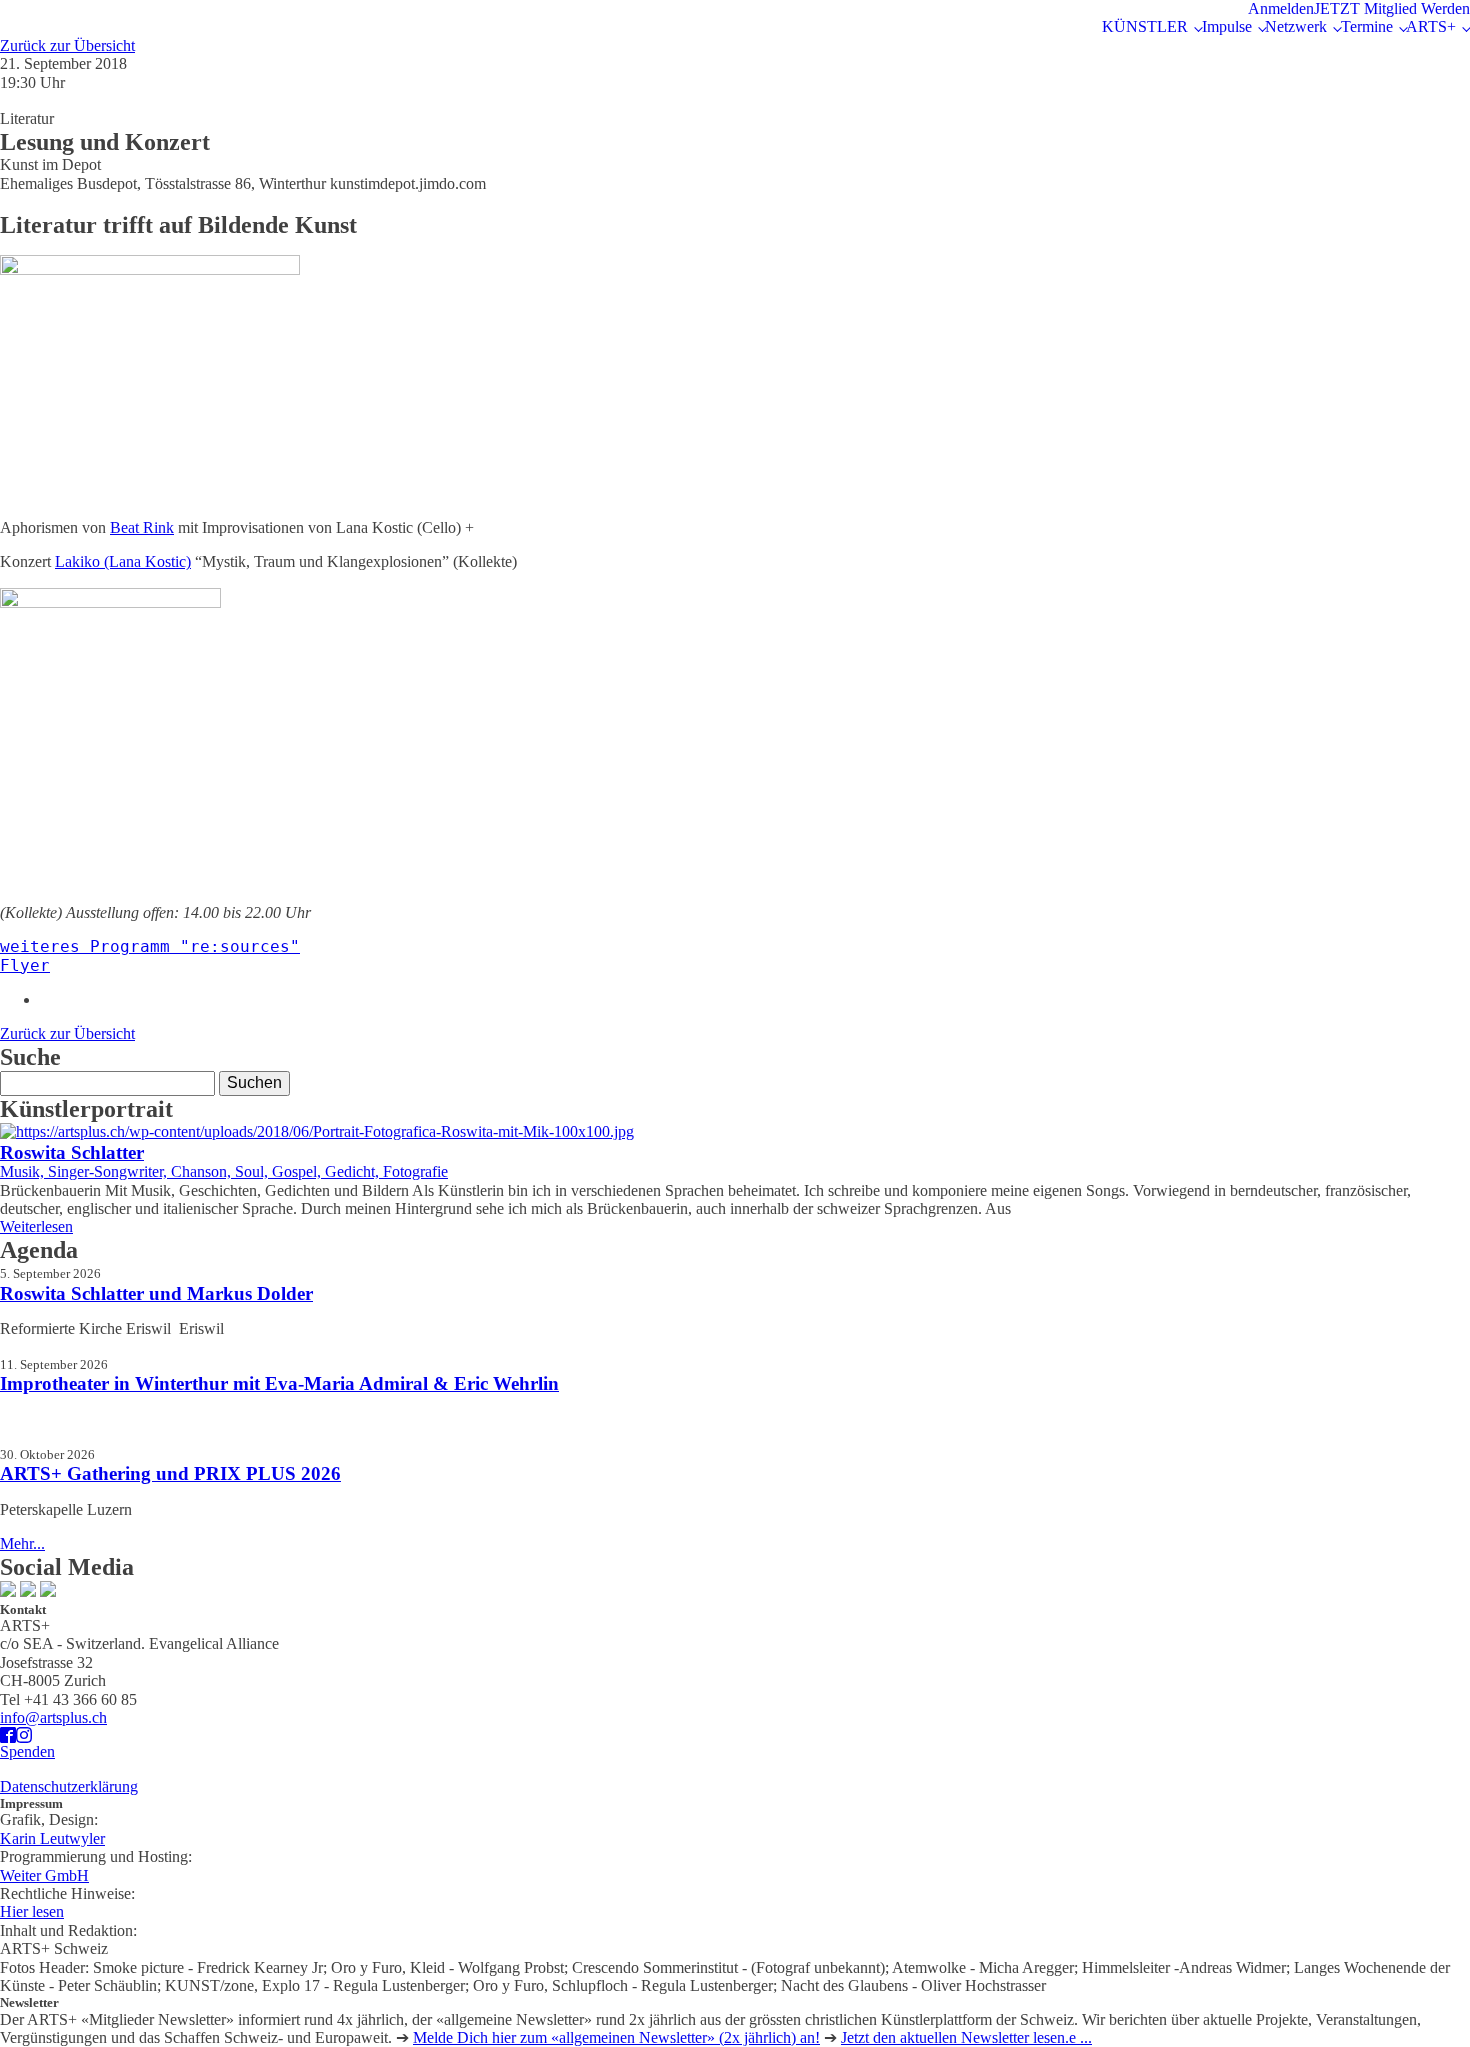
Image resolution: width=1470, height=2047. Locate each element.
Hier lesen (32, 1911)
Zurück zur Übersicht (67, 45)
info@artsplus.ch (53, 1717)
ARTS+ (1431, 26)
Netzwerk (1296, 26)
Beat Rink (142, 527)
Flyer (25, 965)
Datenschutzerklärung (69, 1786)
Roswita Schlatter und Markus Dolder (156, 1293)
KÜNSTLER (1145, 26)
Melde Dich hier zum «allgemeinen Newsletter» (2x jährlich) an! (616, 2037)
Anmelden (1281, 8)
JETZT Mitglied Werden (1392, 8)
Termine (1367, 26)
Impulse (1227, 26)
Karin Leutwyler (52, 1838)
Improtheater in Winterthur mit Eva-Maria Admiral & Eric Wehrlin (279, 1383)
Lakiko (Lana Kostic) (123, 561)
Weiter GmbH (44, 1875)
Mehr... (22, 1543)
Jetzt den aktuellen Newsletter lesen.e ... (966, 2037)
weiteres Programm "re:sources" (150, 946)
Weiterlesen (36, 1226)
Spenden (27, 1751)
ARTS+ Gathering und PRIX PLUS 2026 (170, 1473)
